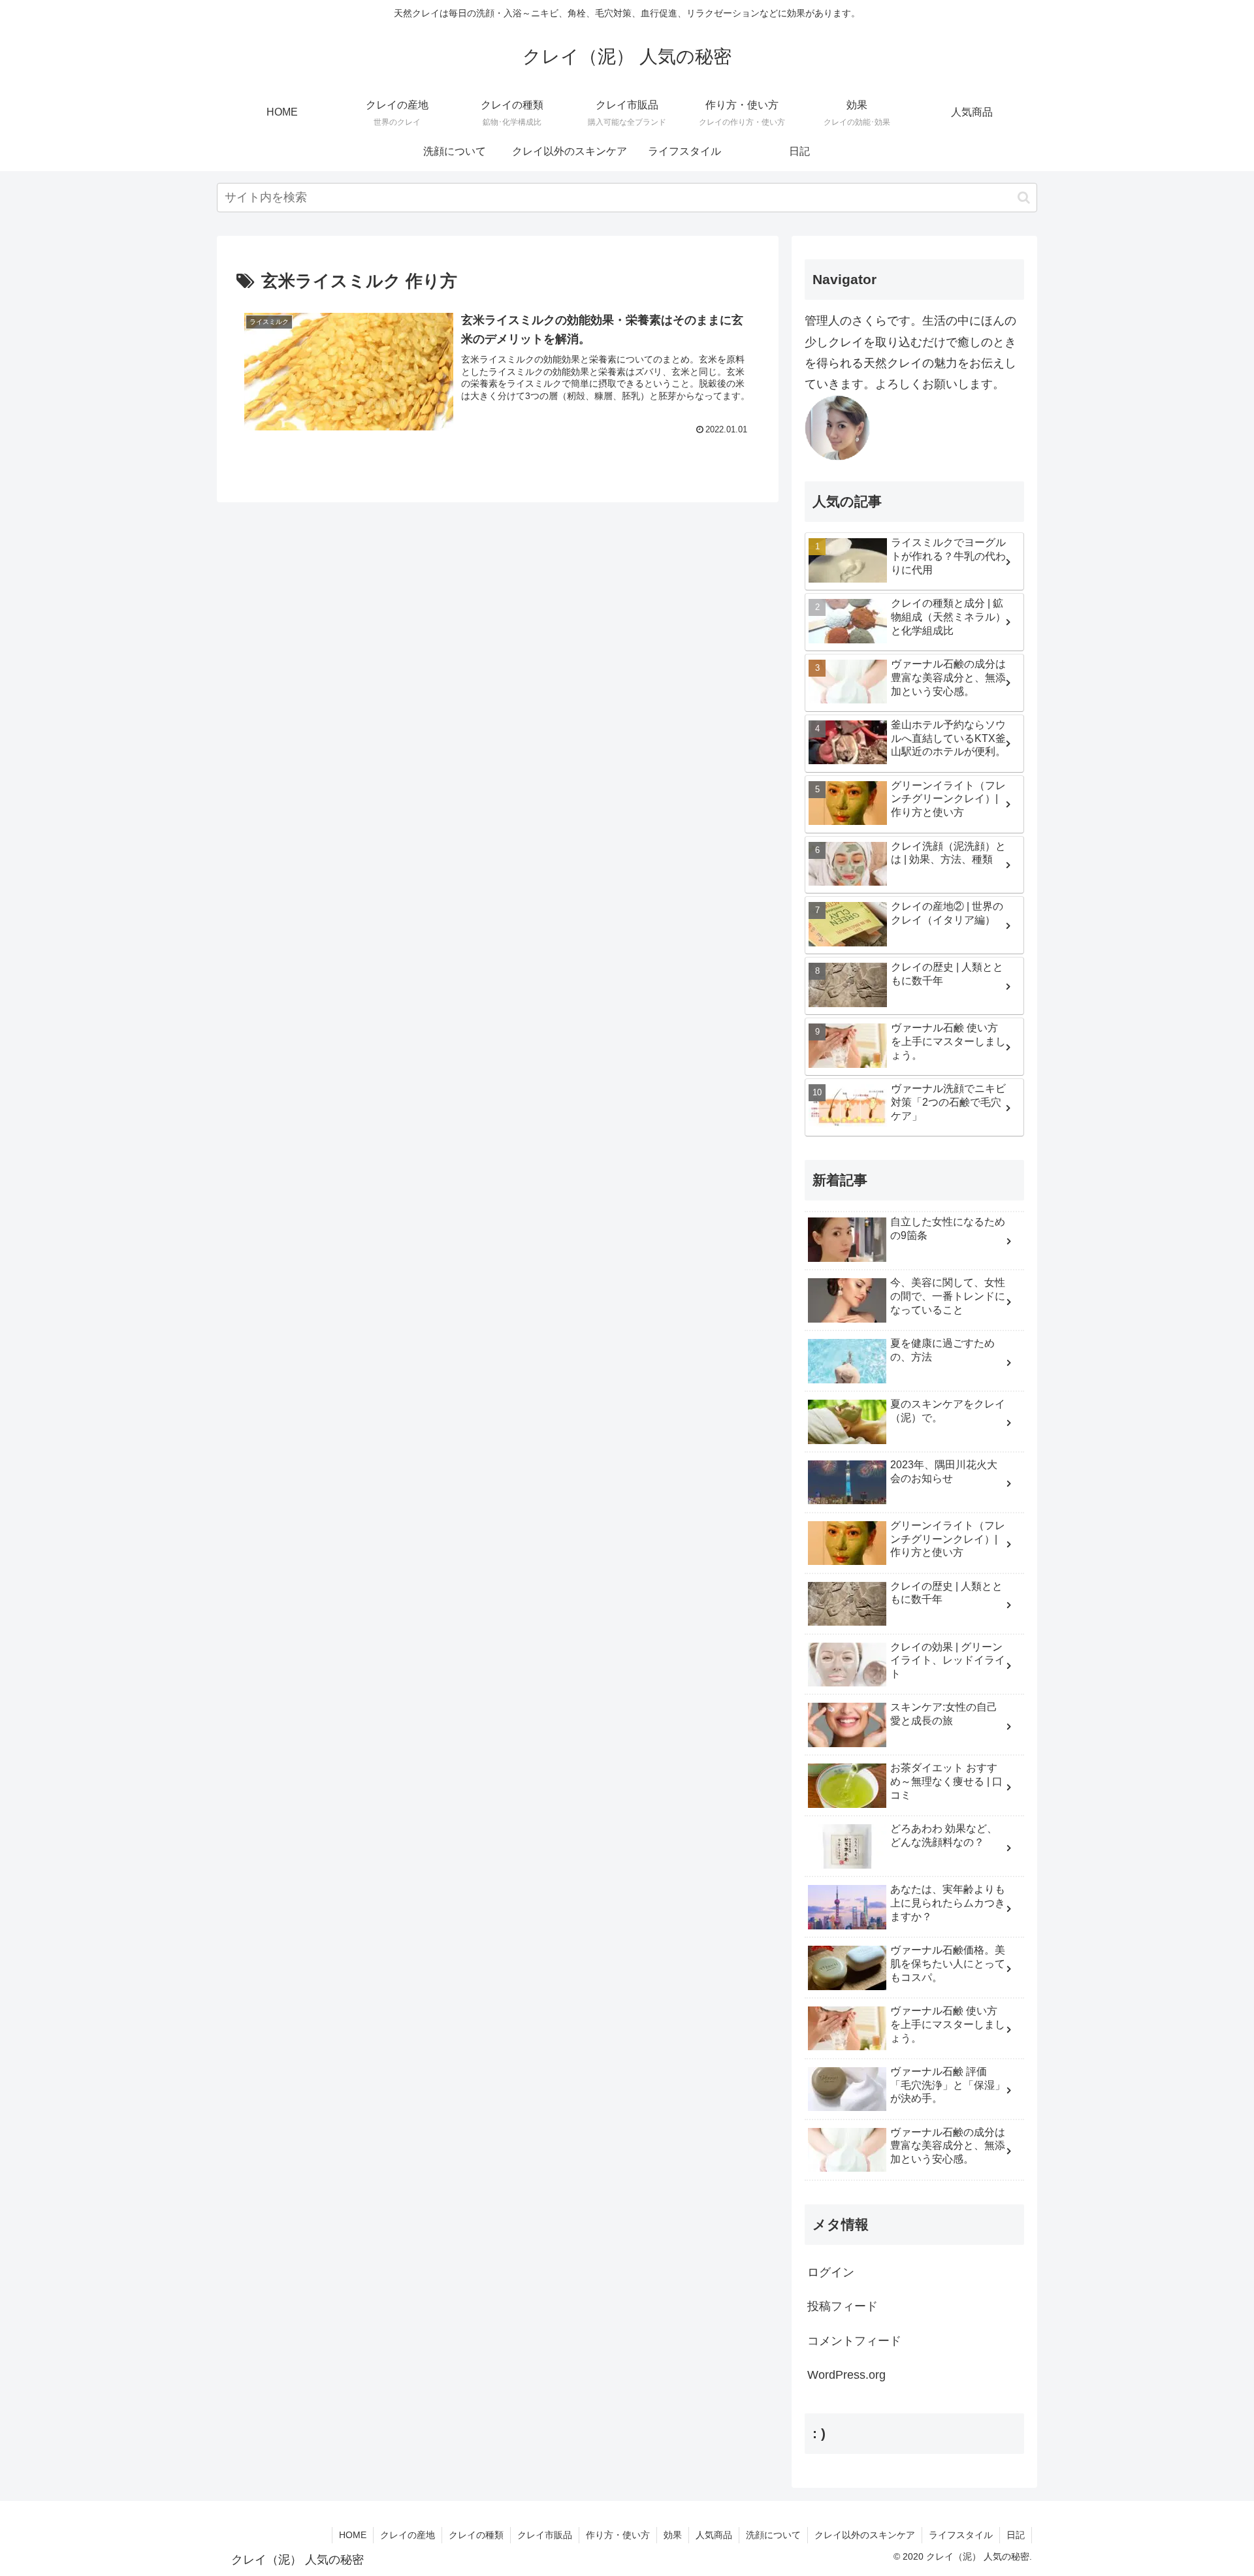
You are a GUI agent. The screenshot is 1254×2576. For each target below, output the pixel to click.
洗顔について (773, 2535)
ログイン (831, 2272)
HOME (353, 2535)
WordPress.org (846, 2375)
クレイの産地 (408, 2535)
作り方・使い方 (618, 2535)
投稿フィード (843, 2306)
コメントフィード (854, 2341)
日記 (1016, 2535)
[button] (1024, 198)
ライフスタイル (961, 2535)
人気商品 (714, 2535)
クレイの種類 (476, 2535)
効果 (673, 2535)
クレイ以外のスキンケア (865, 2535)
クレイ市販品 (545, 2535)
